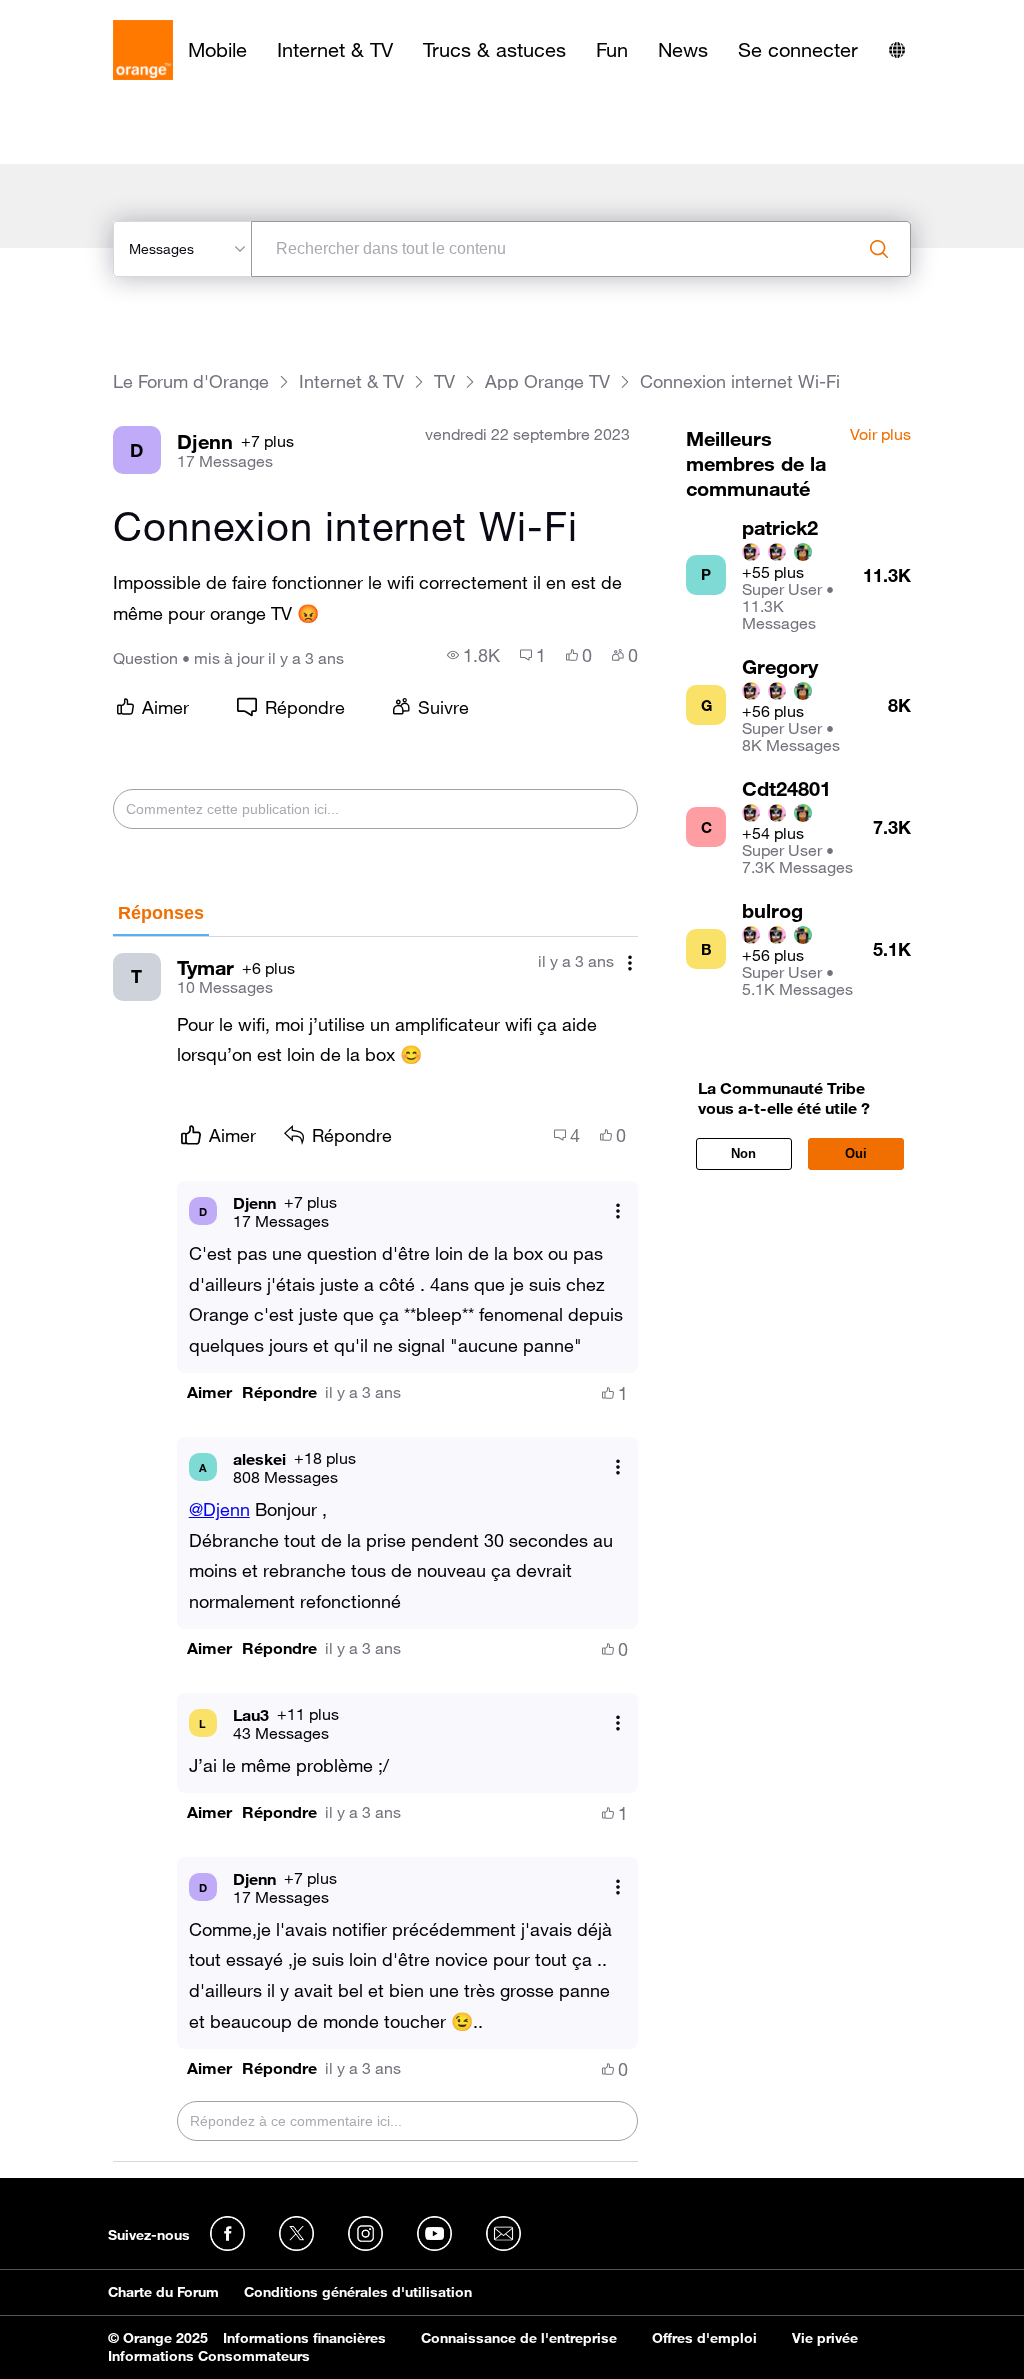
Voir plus (880, 435)
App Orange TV (547, 381)
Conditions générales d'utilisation (358, 2292)
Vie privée (825, 2338)
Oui (856, 1153)
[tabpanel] (376, 1549)
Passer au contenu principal (106, 15)
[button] (209, 1392)
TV (444, 381)
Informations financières (304, 2338)
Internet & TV (335, 50)
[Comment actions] (630, 963)
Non (743, 1153)
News (683, 50)
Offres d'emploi (704, 2338)
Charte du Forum (163, 2292)
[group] (473, 655)
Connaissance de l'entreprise (519, 2338)
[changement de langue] (897, 50)
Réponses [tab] (161, 913)
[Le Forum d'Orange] (143, 50)
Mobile (217, 50)
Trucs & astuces (494, 50)
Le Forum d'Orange (191, 381)
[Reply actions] (618, 1211)
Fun (612, 50)
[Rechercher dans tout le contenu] (879, 249)
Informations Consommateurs (209, 2356)
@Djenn (219, 1509)
